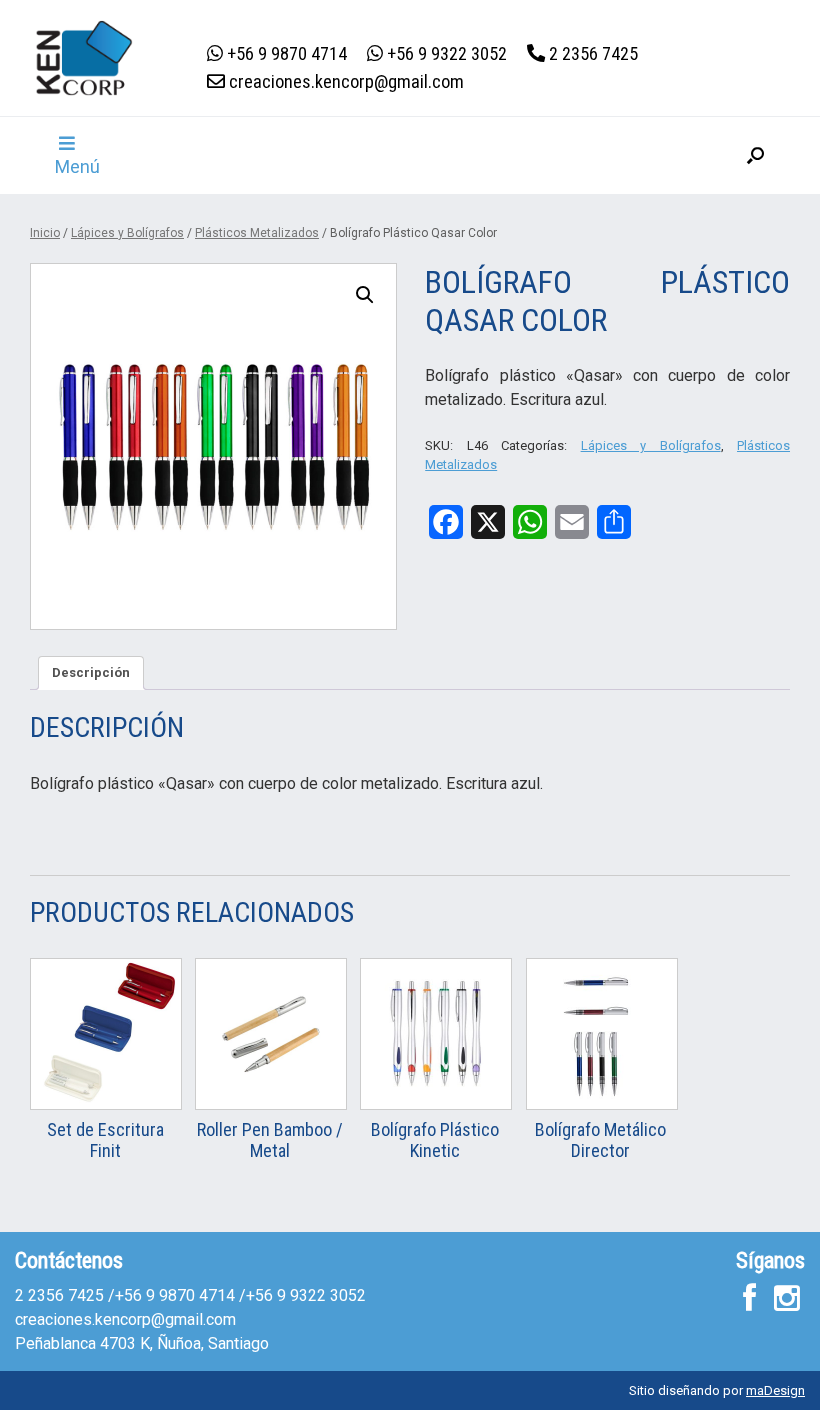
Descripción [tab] (91, 672)
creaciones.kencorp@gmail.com (125, 1319)
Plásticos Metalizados (257, 233)
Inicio (45, 233)
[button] (755, 155)
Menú (77, 166)
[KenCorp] (84, 58)
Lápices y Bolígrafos (127, 233)
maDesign (775, 1390)
